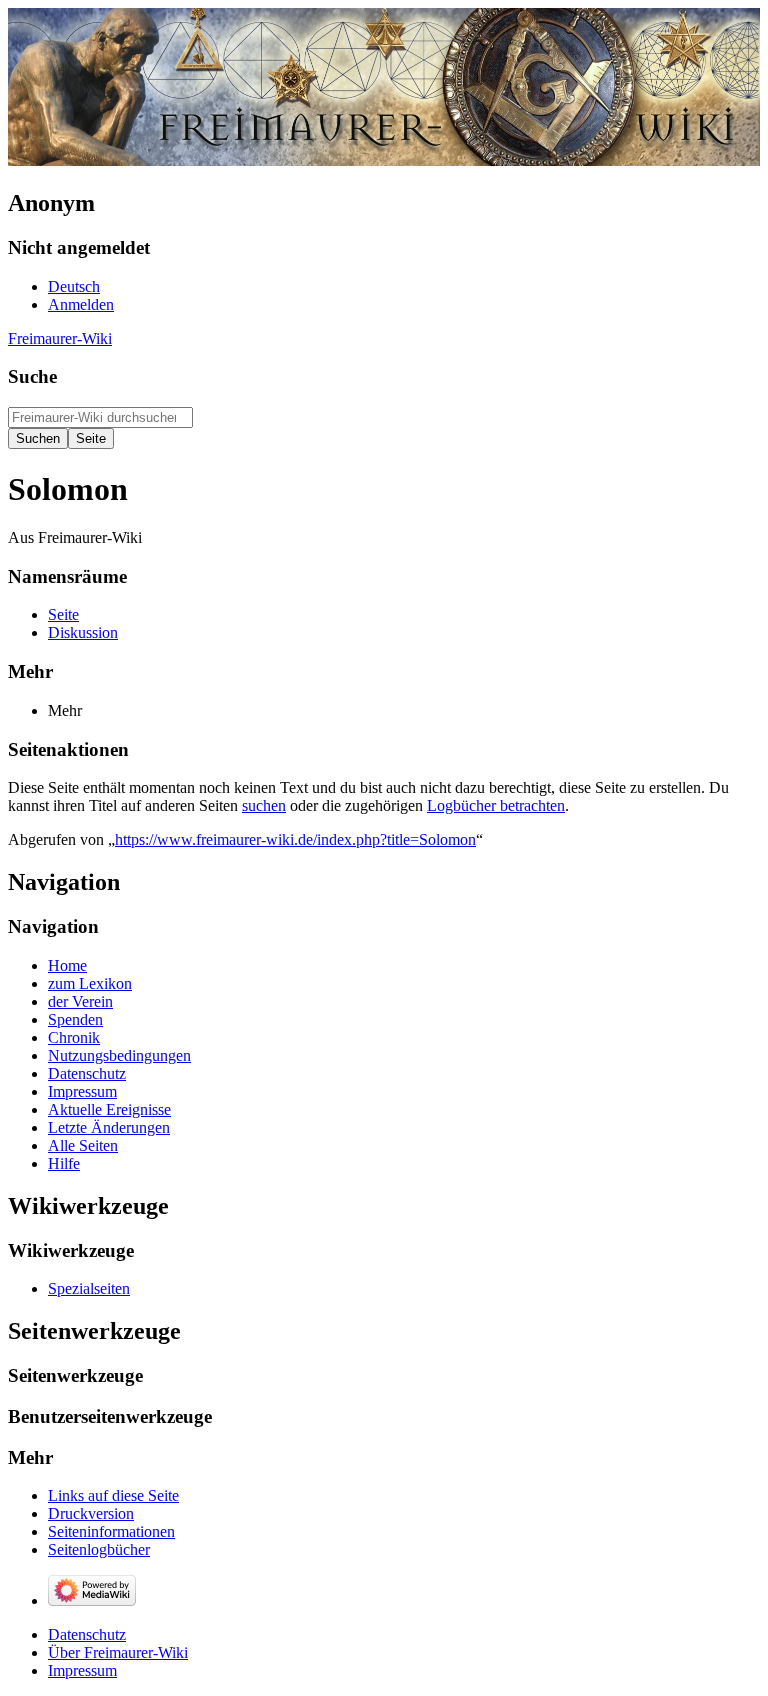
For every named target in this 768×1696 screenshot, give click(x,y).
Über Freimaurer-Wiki (118, 1652)
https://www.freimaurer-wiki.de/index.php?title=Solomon (295, 839)
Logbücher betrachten (496, 805)
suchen (264, 805)
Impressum (82, 1670)
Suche (32, 376)
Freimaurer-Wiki (60, 338)
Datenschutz (87, 1634)
